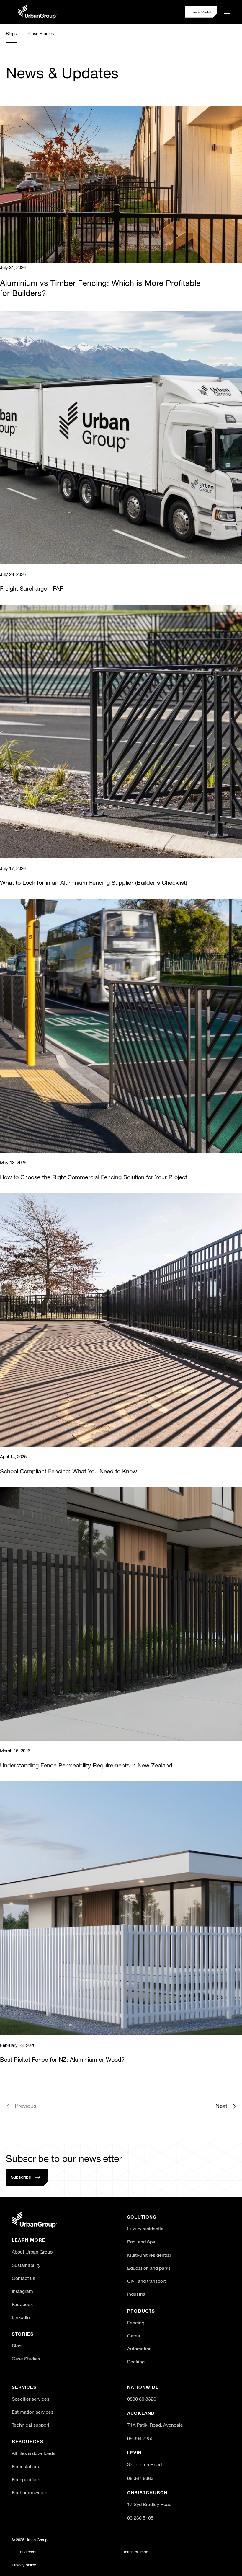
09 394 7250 (140, 2439)
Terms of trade (136, 2552)
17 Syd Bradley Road (149, 2505)
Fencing (136, 2323)
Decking (136, 2362)
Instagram (22, 2292)
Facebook (22, 2305)
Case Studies (41, 33)
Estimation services (33, 2412)
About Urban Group (32, 2252)
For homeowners (30, 2493)
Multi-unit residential (149, 2256)
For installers (25, 2467)
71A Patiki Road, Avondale (155, 2425)
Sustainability (26, 2266)
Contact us (23, 2279)
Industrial (137, 2295)
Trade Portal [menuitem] (201, 12)
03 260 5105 (140, 2518)
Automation (139, 2349)
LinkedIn (21, 2318)
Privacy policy (24, 2565)
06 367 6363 (140, 2479)
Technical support (31, 2425)
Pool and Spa (141, 2242)
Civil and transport (147, 2282)
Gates (134, 2336)
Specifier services (31, 2399)
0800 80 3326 (142, 2399)
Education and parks (149, 2269)
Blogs (11, 33)
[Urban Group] (35, 2220)
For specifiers (26, 2480)
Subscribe (21, 2177)
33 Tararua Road (144, 2465)
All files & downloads (33, 2454)
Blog (17, 2346)
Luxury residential (146, 2229)
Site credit (29, 2552)
